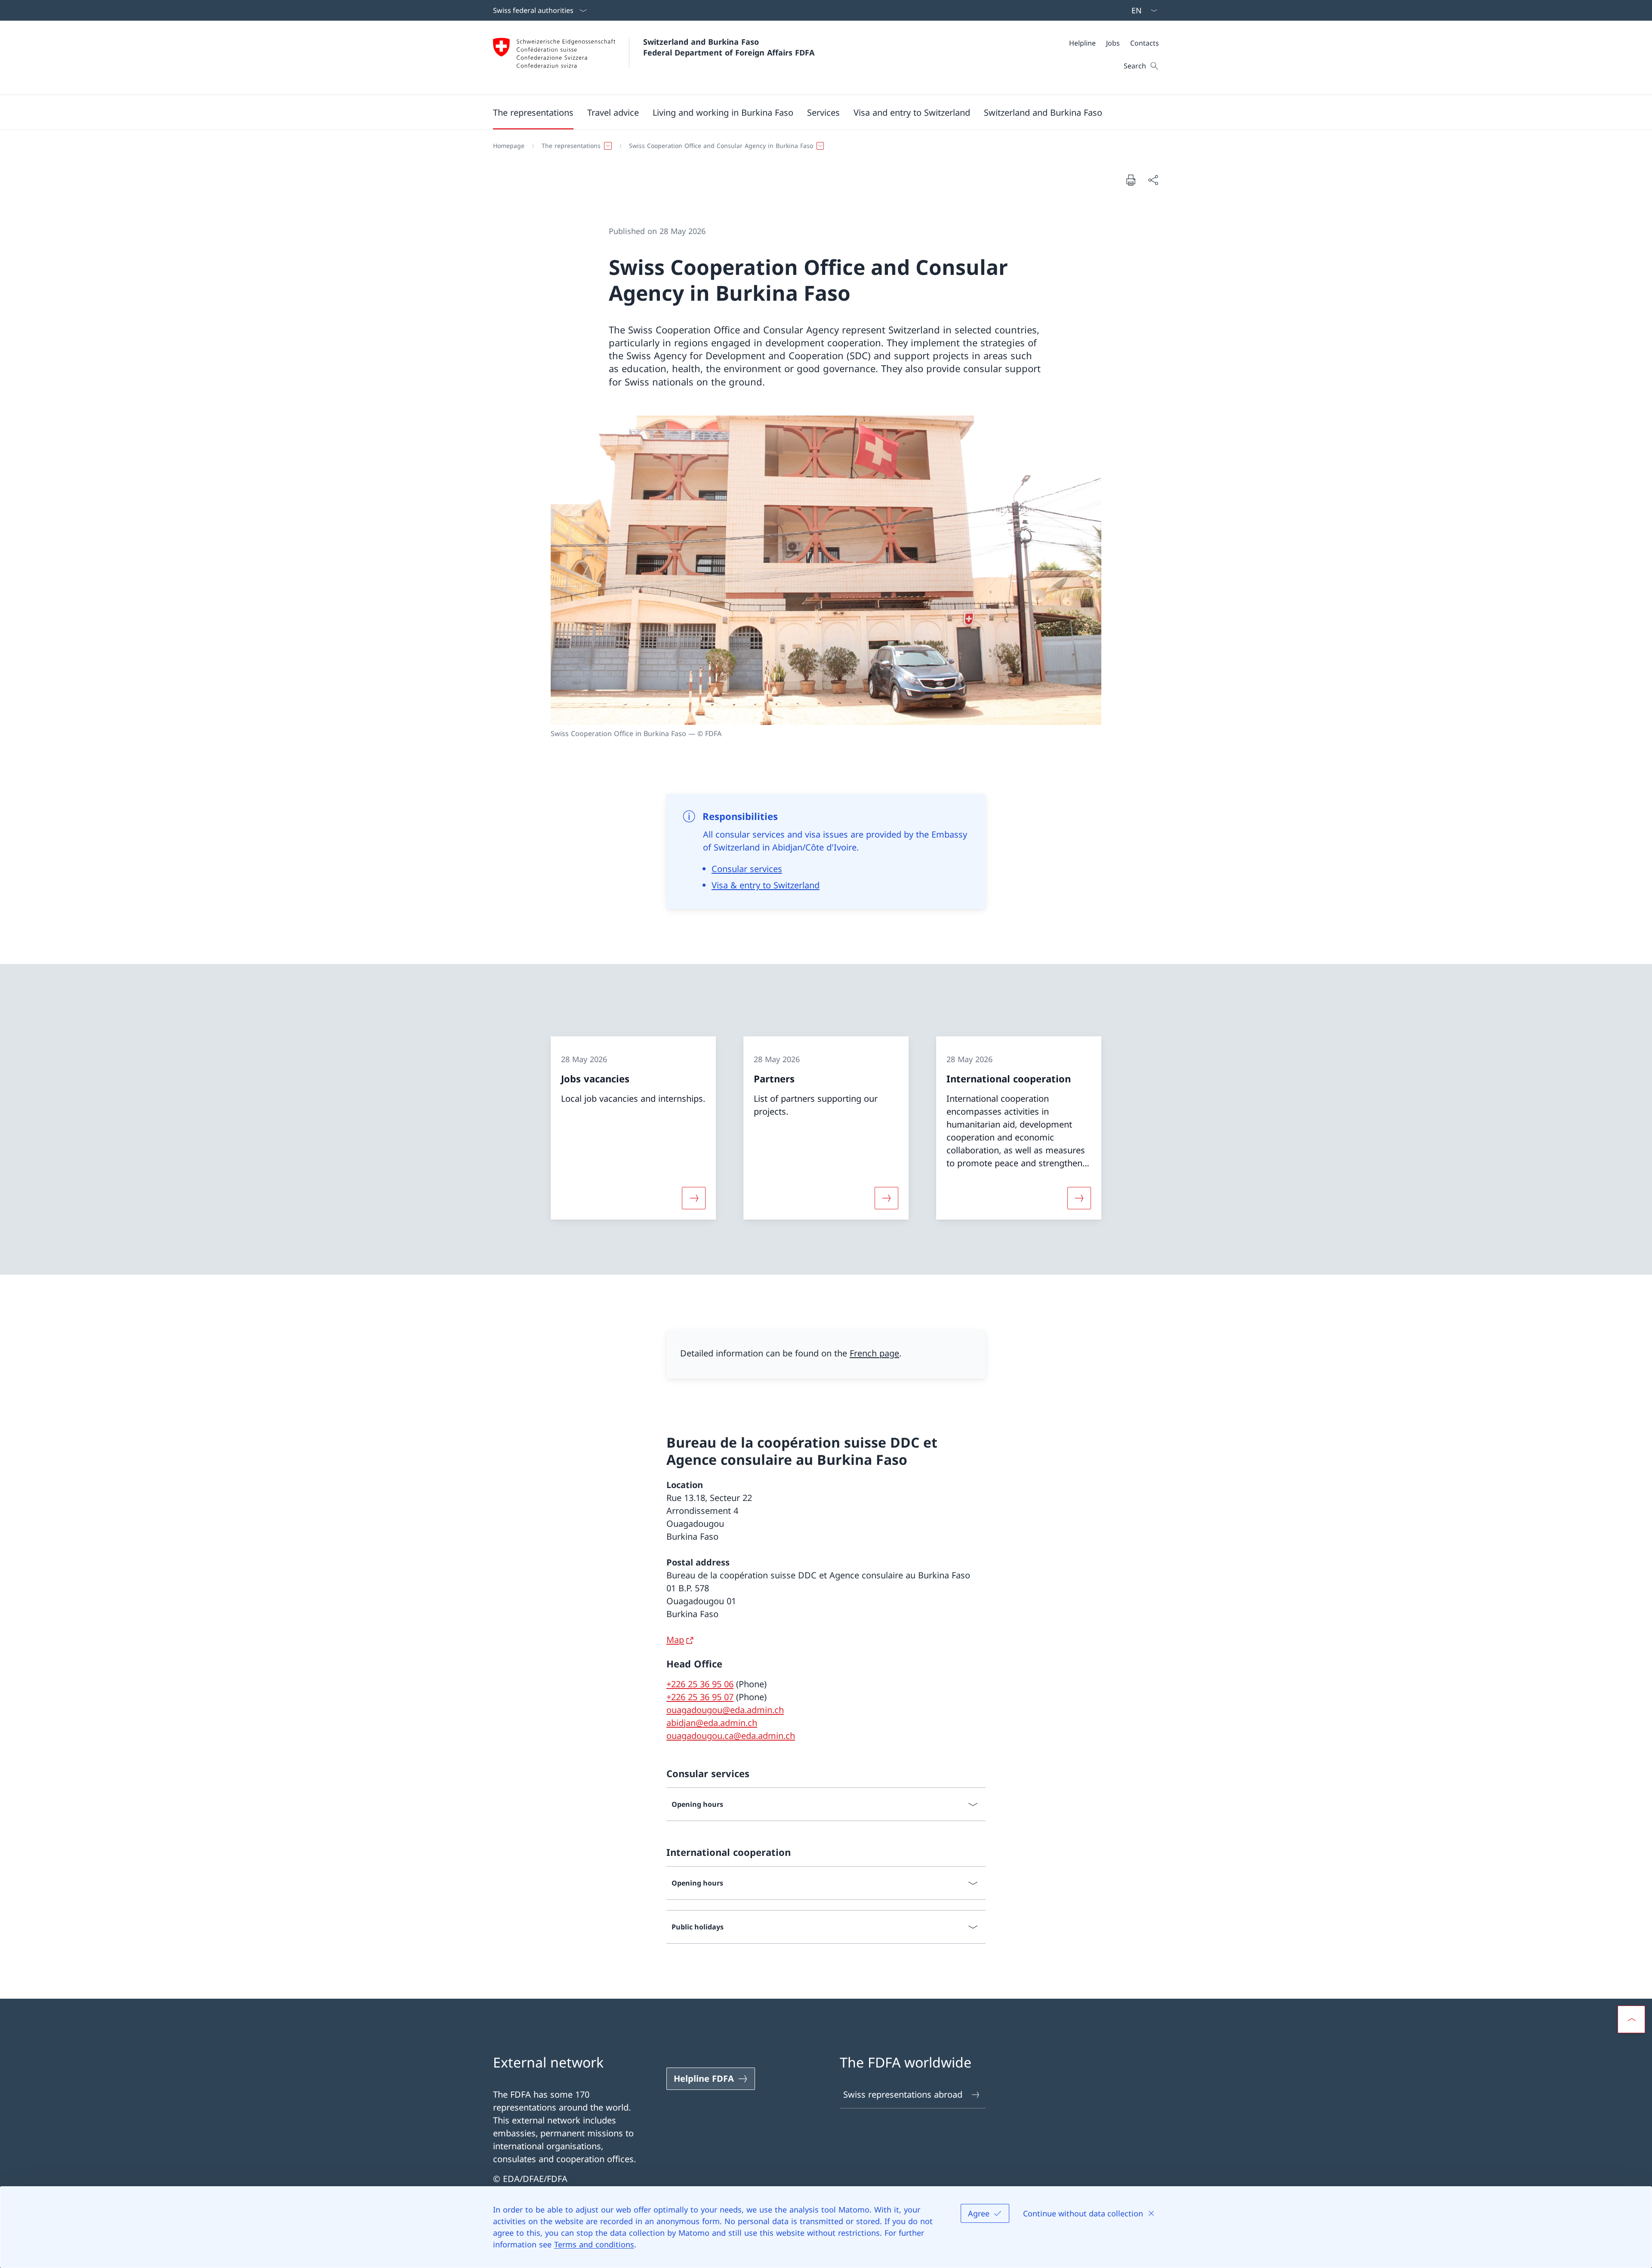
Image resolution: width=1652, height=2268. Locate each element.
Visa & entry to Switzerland (766, 885)
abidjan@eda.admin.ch (712, 1723)
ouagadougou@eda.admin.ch (725, 1710)
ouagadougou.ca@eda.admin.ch (731, 1736)
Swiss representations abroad (903, 2094)
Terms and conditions (594, 2244)
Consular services (747, 869)
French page (874, 1353)
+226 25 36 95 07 (700, 1697)
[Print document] (1131, 180)
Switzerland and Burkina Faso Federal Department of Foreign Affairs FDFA (729, 47)
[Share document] (1153, 180)
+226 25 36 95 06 (700, 1684)
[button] (533, 112)
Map (675, 1640)
